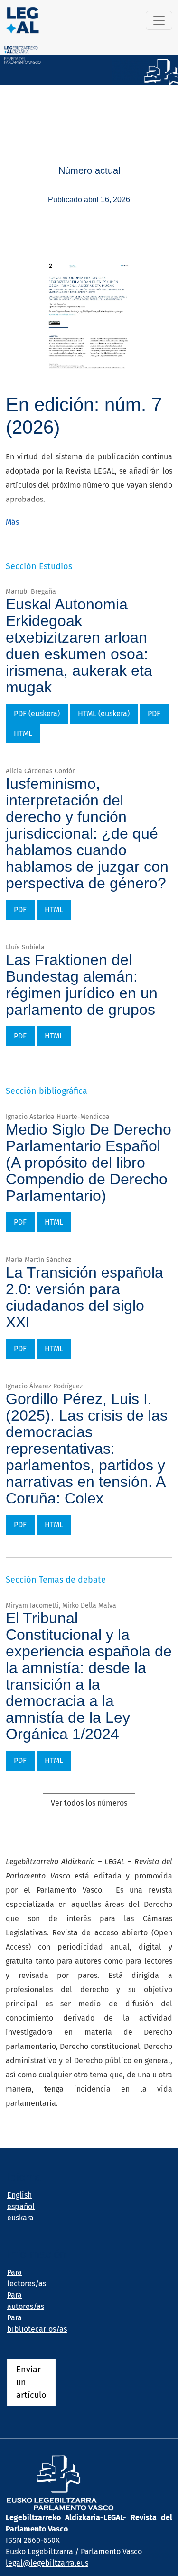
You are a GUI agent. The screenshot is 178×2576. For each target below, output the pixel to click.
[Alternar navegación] (159, 20)
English (19, 2195)
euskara (20, 2218)
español (21, 2206)
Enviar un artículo (31, 2382)
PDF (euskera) (37, 713)
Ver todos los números (89, 1803)
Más (12, 522)
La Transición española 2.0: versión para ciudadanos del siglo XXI (84, 1297)
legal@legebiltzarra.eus (47, 2563)
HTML (23, 733)
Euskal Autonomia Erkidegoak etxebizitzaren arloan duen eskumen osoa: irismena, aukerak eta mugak (79, 646)
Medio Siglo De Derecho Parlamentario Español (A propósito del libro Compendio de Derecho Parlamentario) (89, 1163)
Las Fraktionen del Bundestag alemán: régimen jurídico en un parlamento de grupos (82, 985)
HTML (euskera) (104, 713)
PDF (154, 713)
